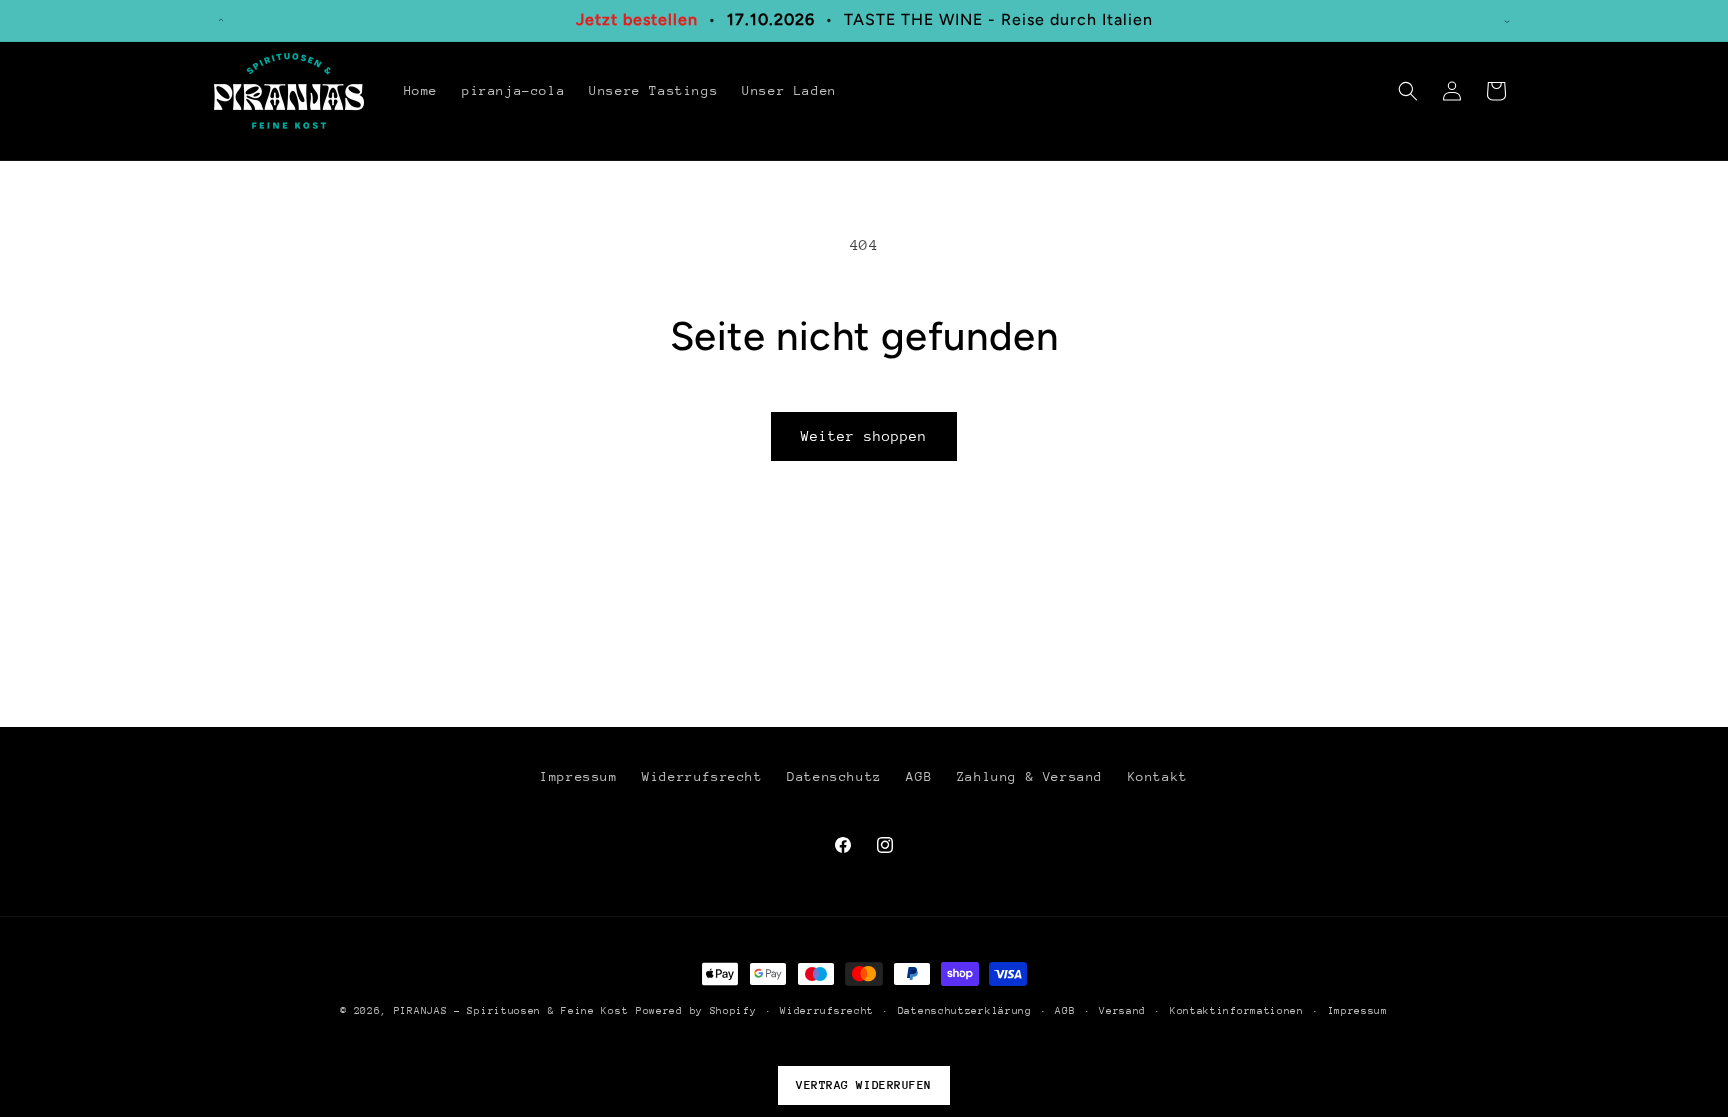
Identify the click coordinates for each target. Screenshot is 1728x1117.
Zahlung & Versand (1030, 776)
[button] (1408, 91)
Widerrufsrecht (702, 776)
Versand (1122, 1011)
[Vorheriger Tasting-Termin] (221, 20)
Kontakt (1158, 776)
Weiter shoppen (864, 436)
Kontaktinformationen (1237, 1011)
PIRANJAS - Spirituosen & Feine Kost (511, 1011)
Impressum (578, 776)
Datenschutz (834, 776)
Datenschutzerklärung (965, 1011)
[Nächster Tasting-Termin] (1507, 20)
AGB (919, 776)
